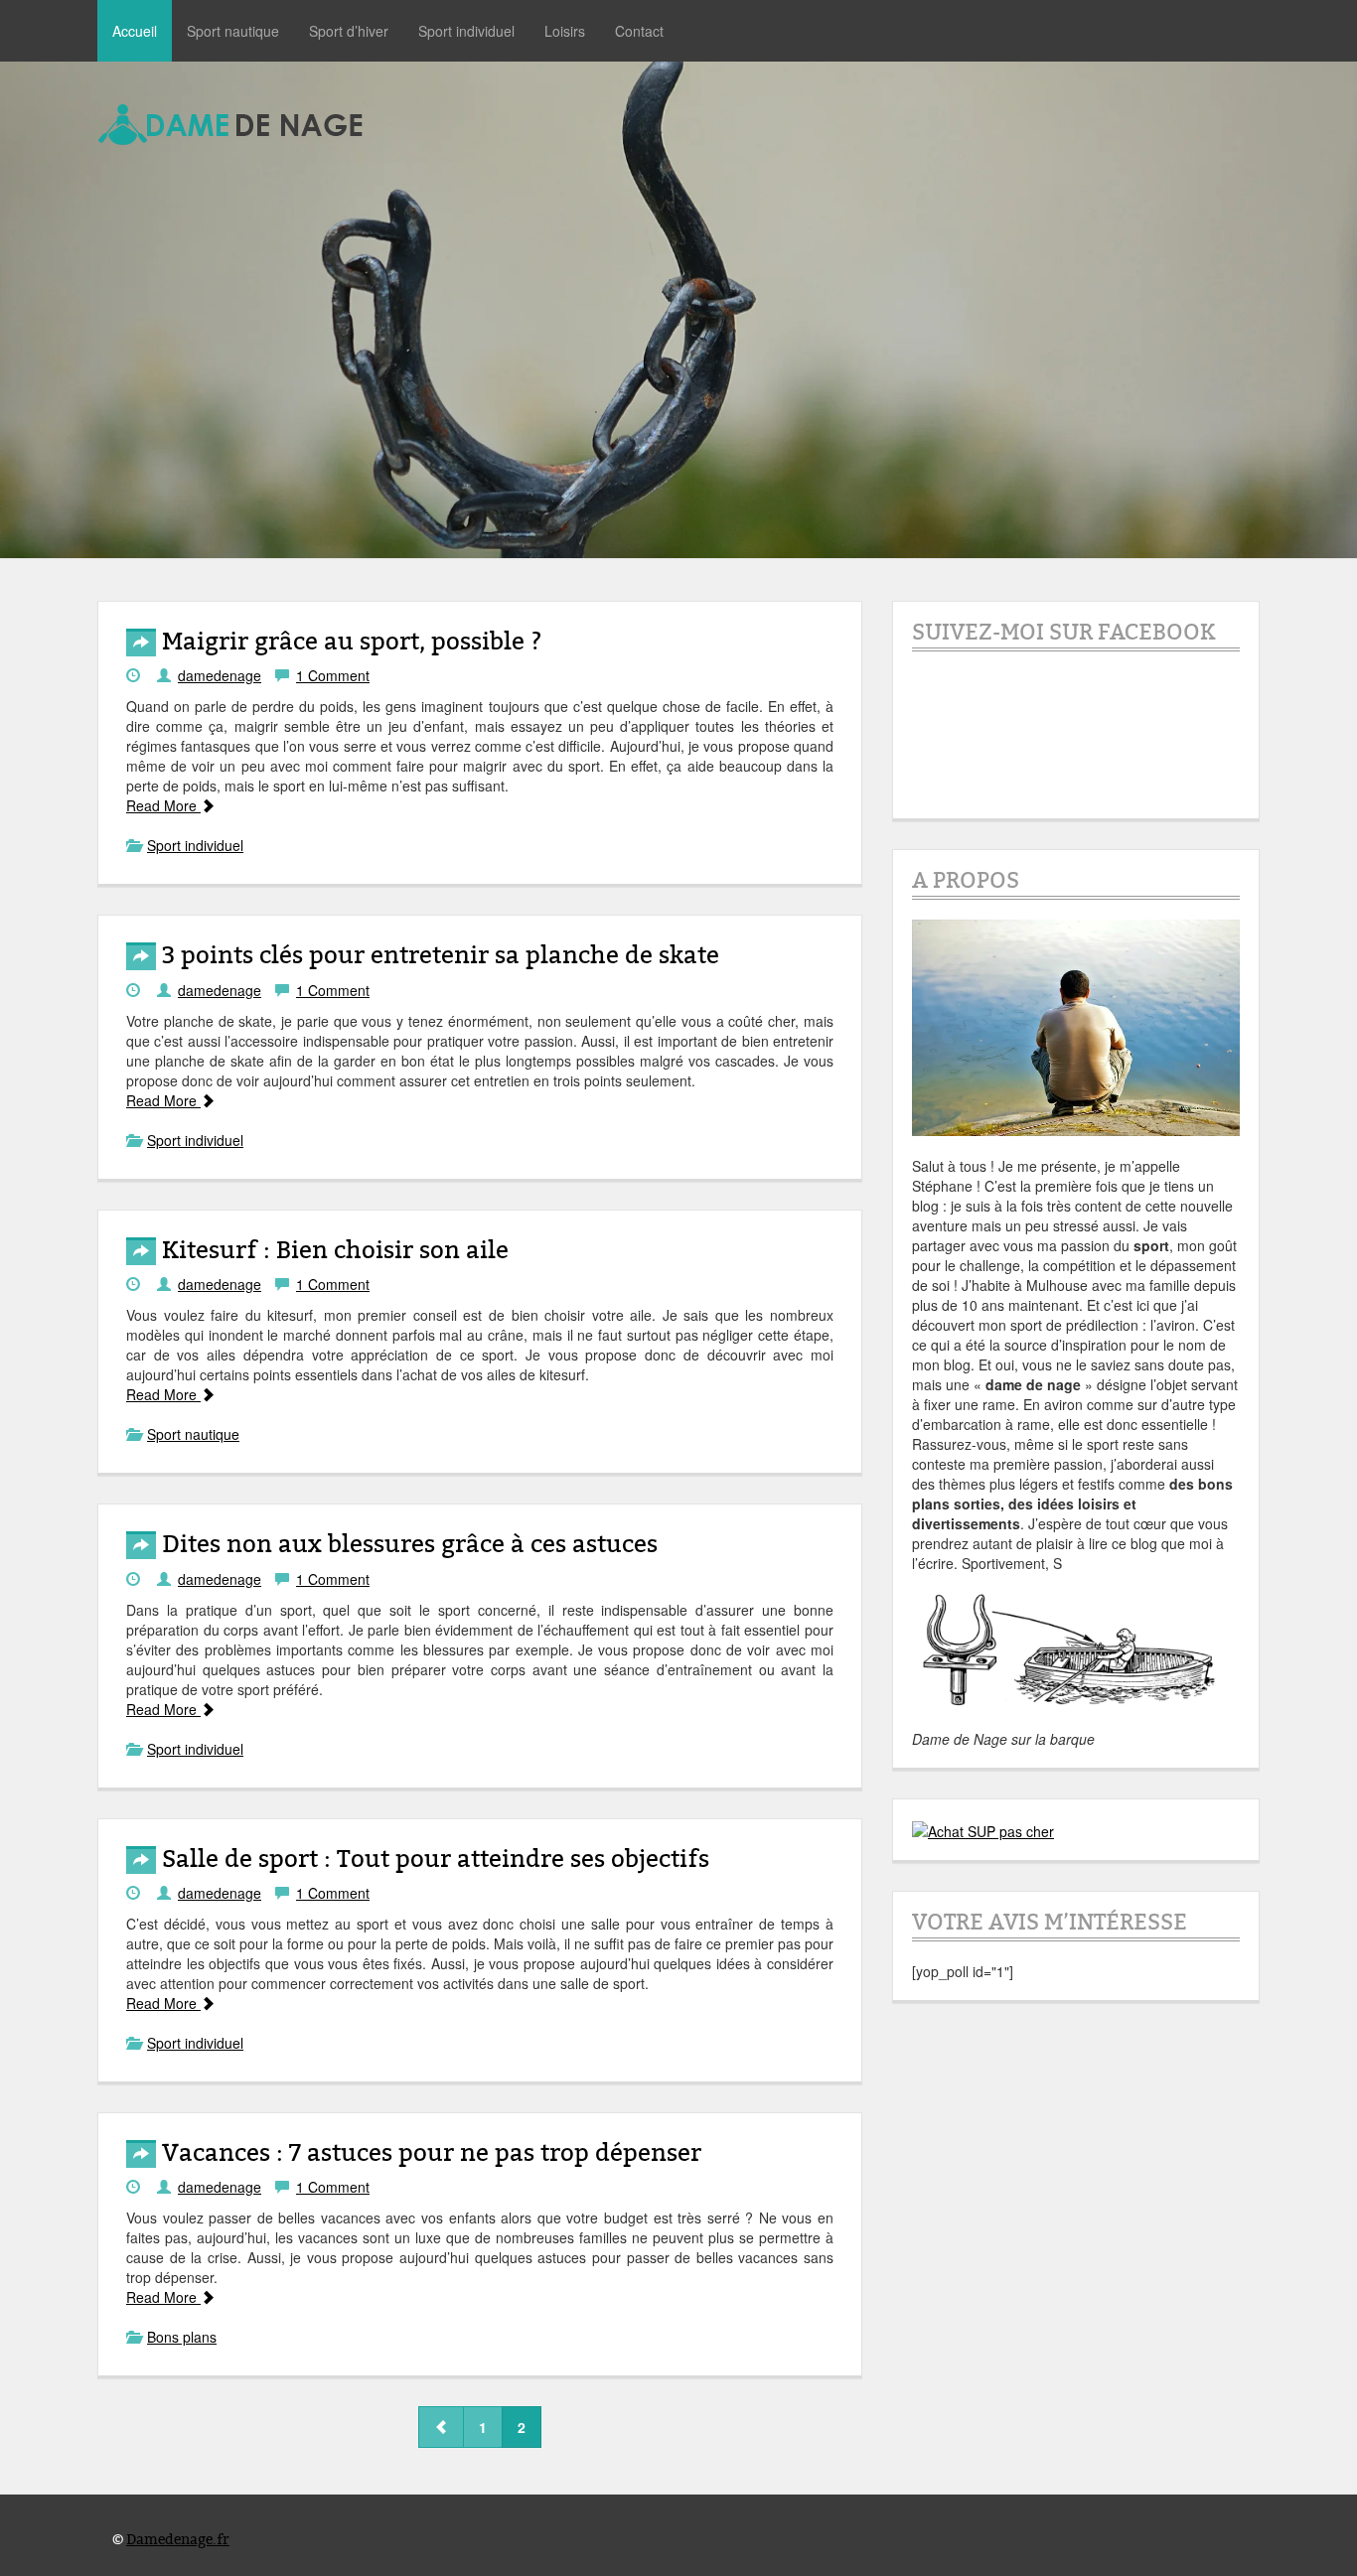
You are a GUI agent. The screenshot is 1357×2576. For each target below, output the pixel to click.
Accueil (135, 31)
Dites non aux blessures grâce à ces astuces (407, 1545)
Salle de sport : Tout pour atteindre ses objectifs (433, 1860)
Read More (163, 805)
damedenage (220, 675)
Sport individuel (466, 31)
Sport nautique (233, 31)
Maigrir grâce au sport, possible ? (349, 642)
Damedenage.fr (178, 2540)
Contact (639, 31)
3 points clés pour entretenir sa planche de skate (438, 956)
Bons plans (182, 2337)
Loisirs (565, 31)
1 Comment (333, 675)
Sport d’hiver (349, 31)
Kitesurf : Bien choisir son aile (332, 1251)
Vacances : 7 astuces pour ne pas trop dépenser (429, 2153)
